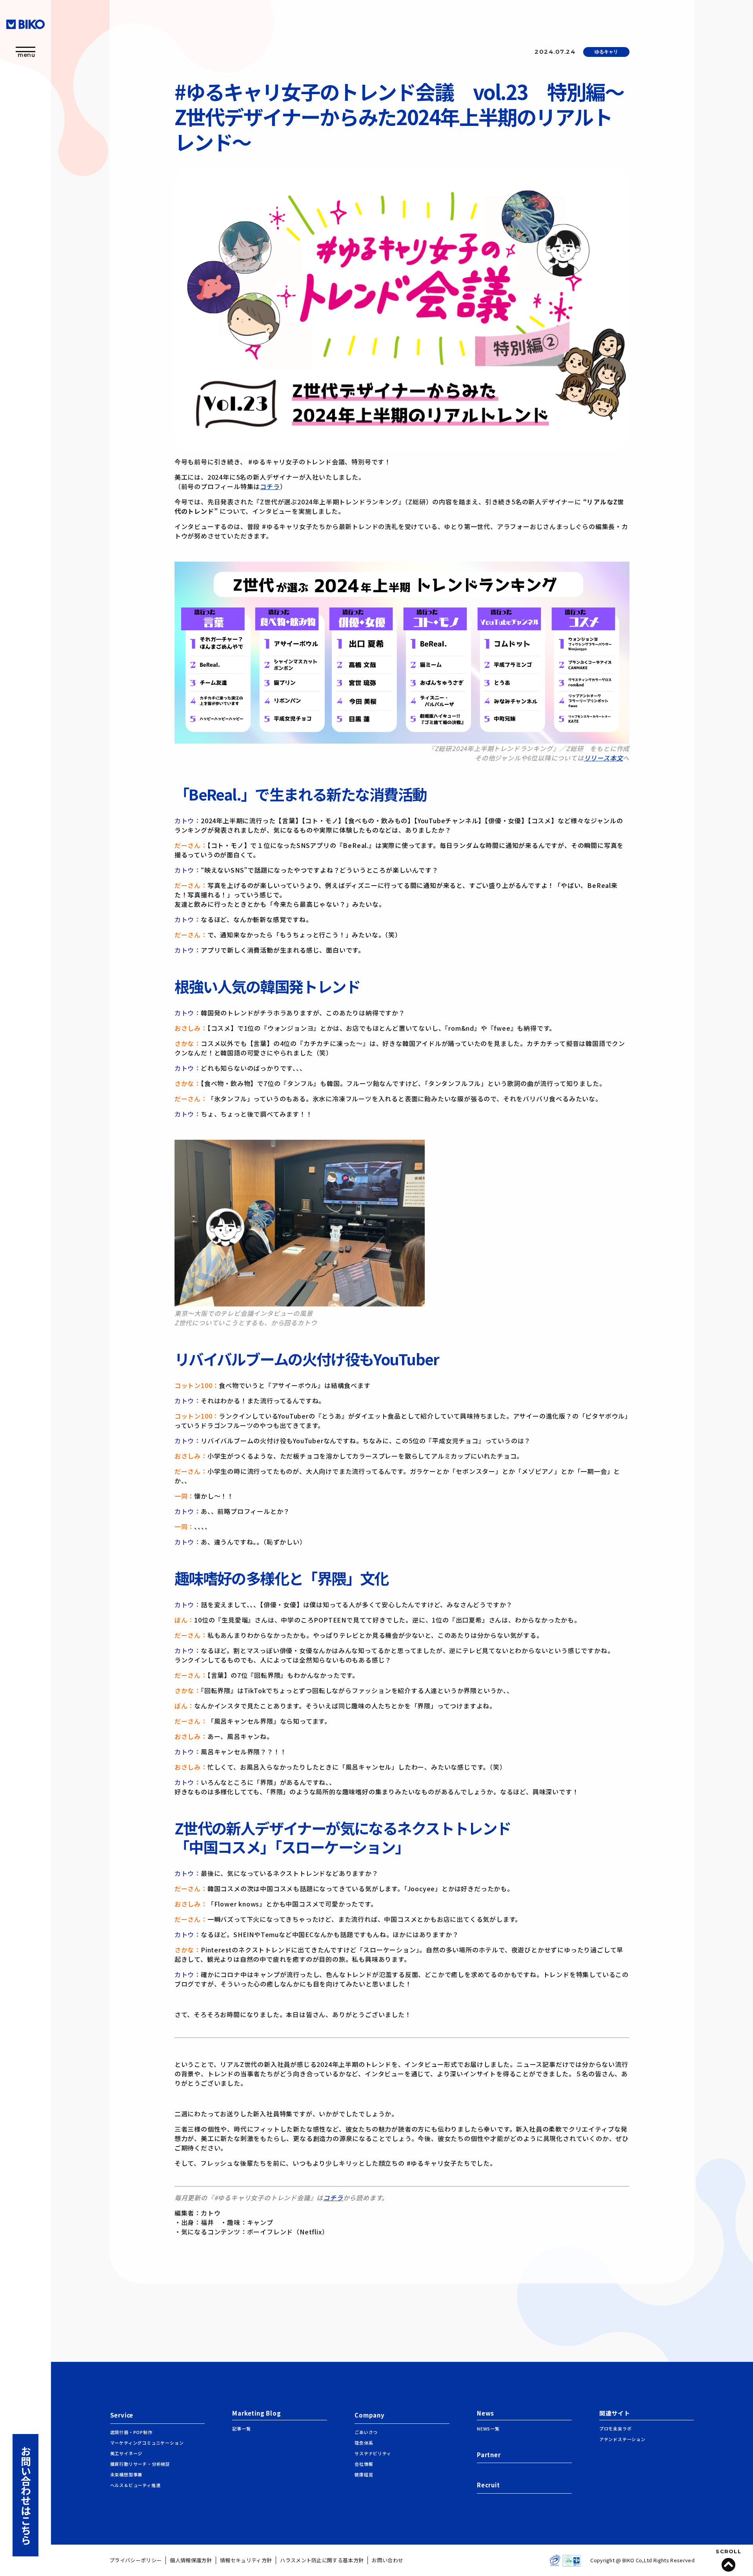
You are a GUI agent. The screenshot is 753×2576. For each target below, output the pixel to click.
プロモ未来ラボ (616, 2429)
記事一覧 (241, 2429)
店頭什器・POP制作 (131, 2432)
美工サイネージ (126, 2453)
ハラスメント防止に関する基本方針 (322, 2560)
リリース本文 (604, 758)
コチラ (270, 486)
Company (370, 2415)
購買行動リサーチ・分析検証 (140, 2464)
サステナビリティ (373, 2453)
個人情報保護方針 (191, 2560)
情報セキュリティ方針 (246, 2560)
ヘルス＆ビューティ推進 (136, 2485)
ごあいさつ (366, 2432)
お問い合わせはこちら (26, 2495)
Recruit (488, 2485)
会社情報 (364, 2464)
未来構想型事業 (126, 2474)
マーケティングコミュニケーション (147, 2443)
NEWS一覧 (488, 2429)
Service (122, 2415)
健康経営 (364, 2474)
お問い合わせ (387, 2560)
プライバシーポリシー (136, 2560)
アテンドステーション (622, 2439)
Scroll (728, 2552)
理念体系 (364, 2443)
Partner (489, 2455)
